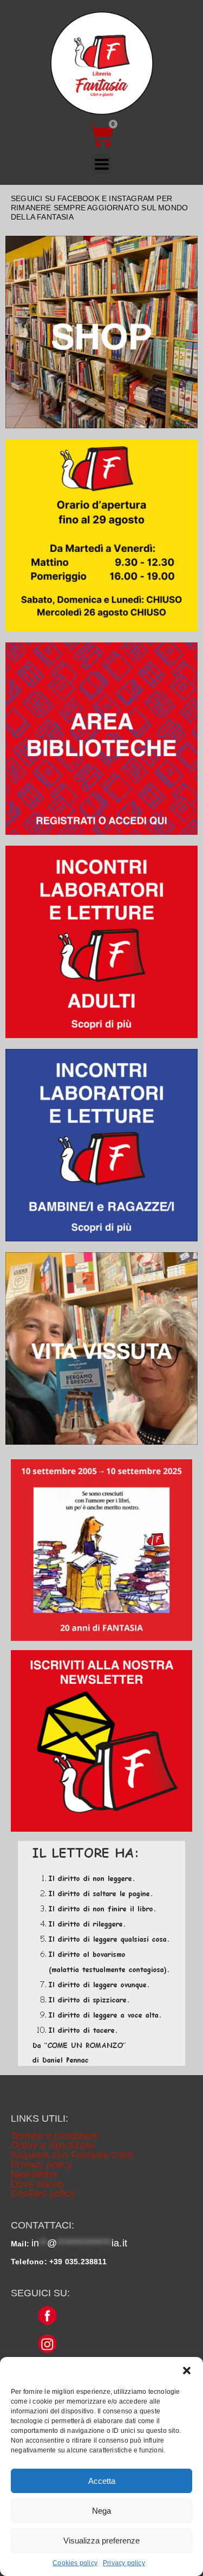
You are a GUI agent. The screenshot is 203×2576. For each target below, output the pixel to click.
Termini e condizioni (55, 2136)
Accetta (102, 2481)
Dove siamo (37, 2184)
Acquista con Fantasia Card (72, 2155)
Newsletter (34, 2174)
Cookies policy (75, 2563)
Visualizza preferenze (101, 2540)
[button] (187, 2371)
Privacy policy (124, 2563)
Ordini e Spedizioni (53, 2145)
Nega (101, 2511)
